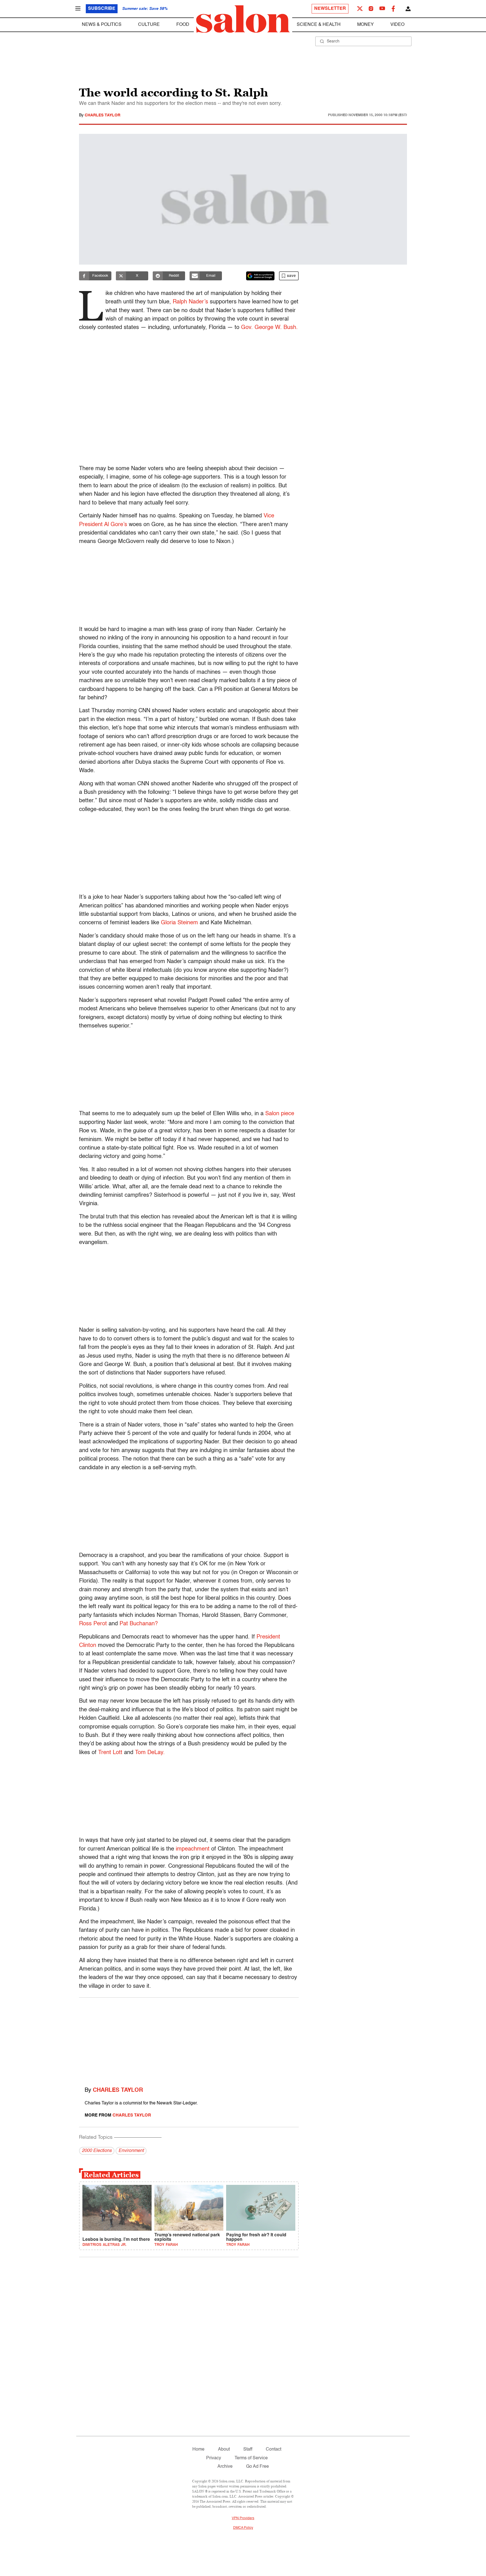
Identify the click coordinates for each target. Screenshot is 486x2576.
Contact (274, 2449)
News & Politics (102, 25)
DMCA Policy (243, 2528)
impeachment (193, 1849)
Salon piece (280, 1114)
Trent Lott (110, 1753)
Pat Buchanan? (139, 1624)
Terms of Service (251, 2458)
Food (183, 25)
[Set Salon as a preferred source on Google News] (260, 276)
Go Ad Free (257, 2467)
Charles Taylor (103, 115)
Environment (131, 2151)
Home (198, 2449)
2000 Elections (97, 2151)
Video (397, 25)
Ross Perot (93, 1624)
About (224, 2449)
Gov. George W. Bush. (269, 328)
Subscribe (102, 9)
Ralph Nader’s (190, 302)
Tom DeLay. (150, 1753)
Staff (248, 2449)
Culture (149, 25)
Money (365, 25)
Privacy (214, 2458)
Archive (225, 2467)
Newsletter (330, 9)
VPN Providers (243, 2518)
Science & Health (319, 25)
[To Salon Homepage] (243, 19)
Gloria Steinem (179, 923)
